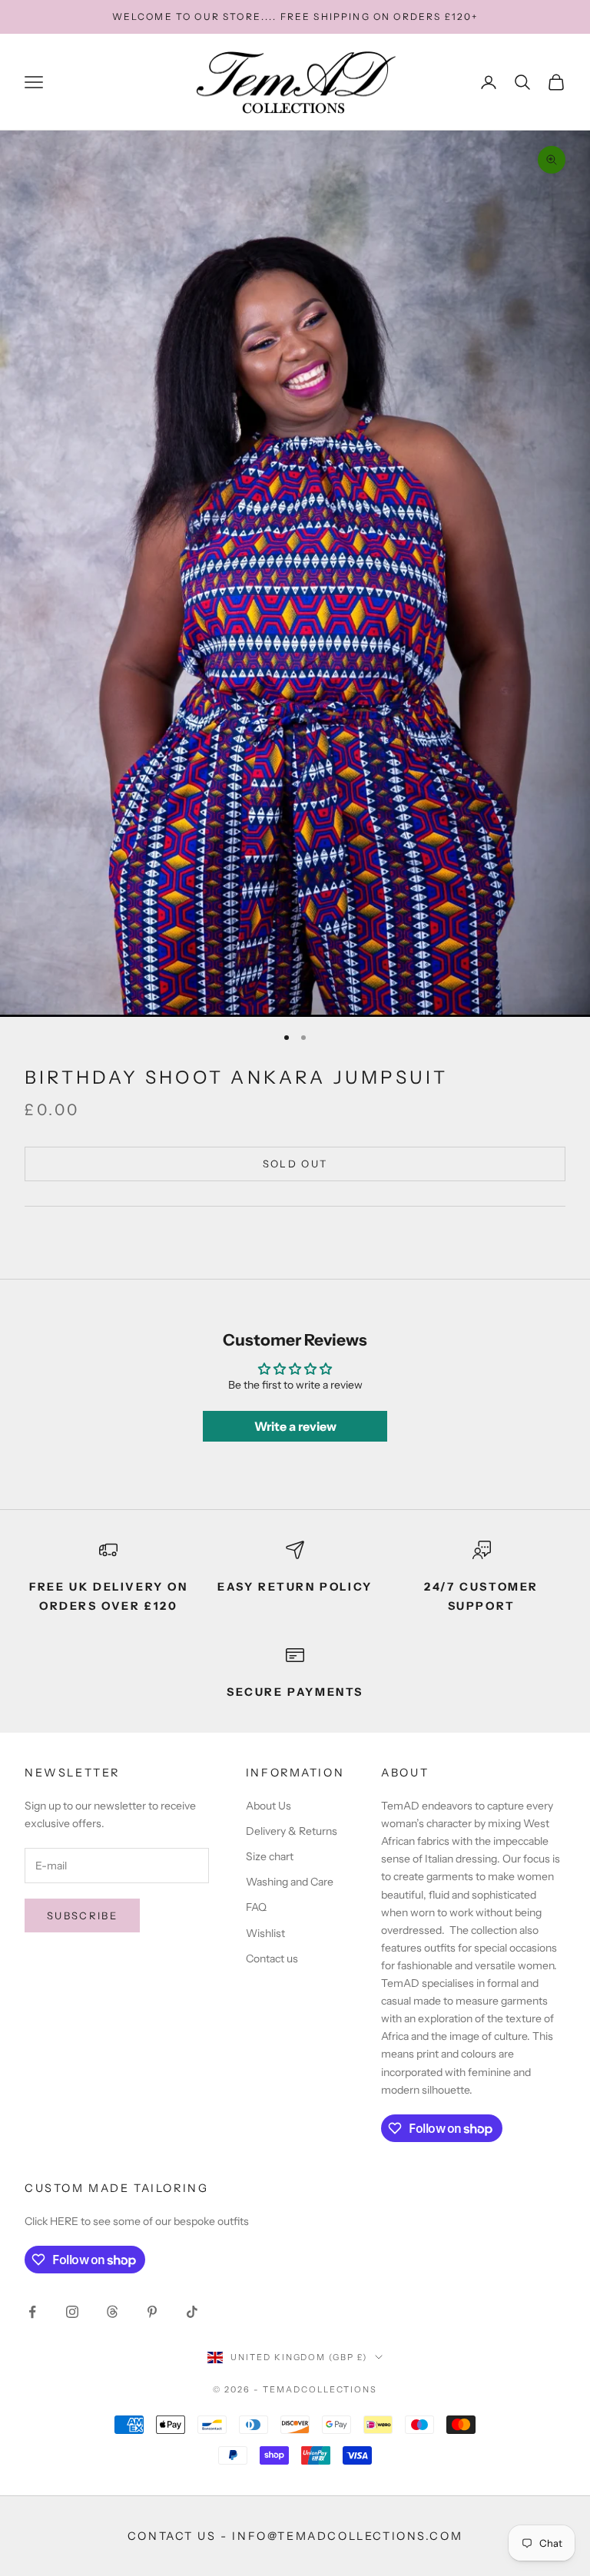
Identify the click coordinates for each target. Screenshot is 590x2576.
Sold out (295, 1164)
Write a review (295, 1426)
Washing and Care (290, 1882)
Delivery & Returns (292, 1831)
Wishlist (265, 1933)
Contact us (272, 1958)
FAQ (256, 1907)
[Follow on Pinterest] (152, 2312)
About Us (268, 1806)
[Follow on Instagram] (72, 2312)
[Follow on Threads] (112, 2312)
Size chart (270, 1856)
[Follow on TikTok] (192, 2312)
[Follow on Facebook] (32, 2312)
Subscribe (82, 1915)
